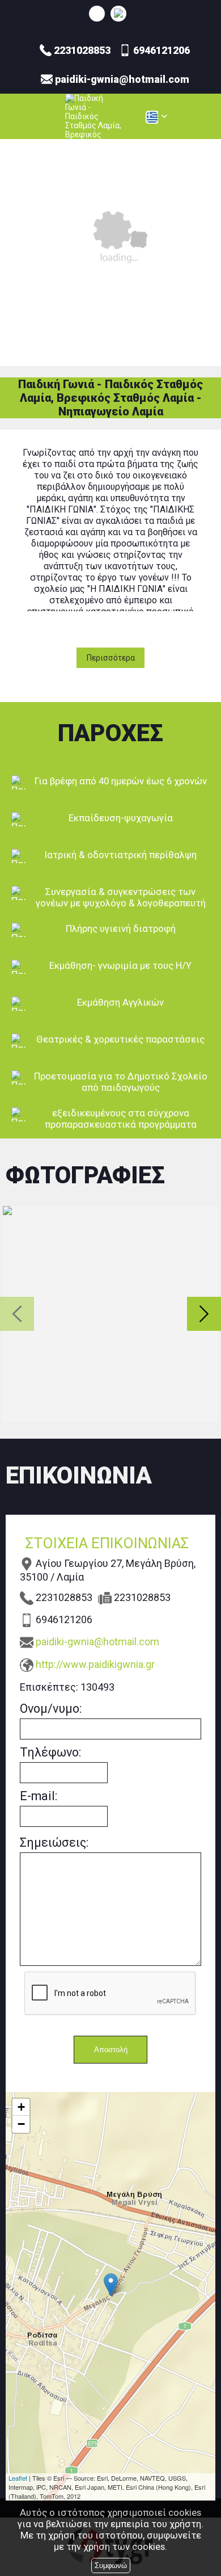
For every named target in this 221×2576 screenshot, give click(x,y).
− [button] (21, 2124)
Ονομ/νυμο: (51, 1709)
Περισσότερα (111, 658)
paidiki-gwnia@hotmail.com (97, 1642)
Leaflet (18, 2478)
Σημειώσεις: (54, 1842)
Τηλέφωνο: (50, 1752)
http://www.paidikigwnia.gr (95, 1664)
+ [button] (21, 2107)
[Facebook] (118, 13)
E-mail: (39, 1796)
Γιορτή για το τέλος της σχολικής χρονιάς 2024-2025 (110, 1314)
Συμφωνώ (111, 2566)
